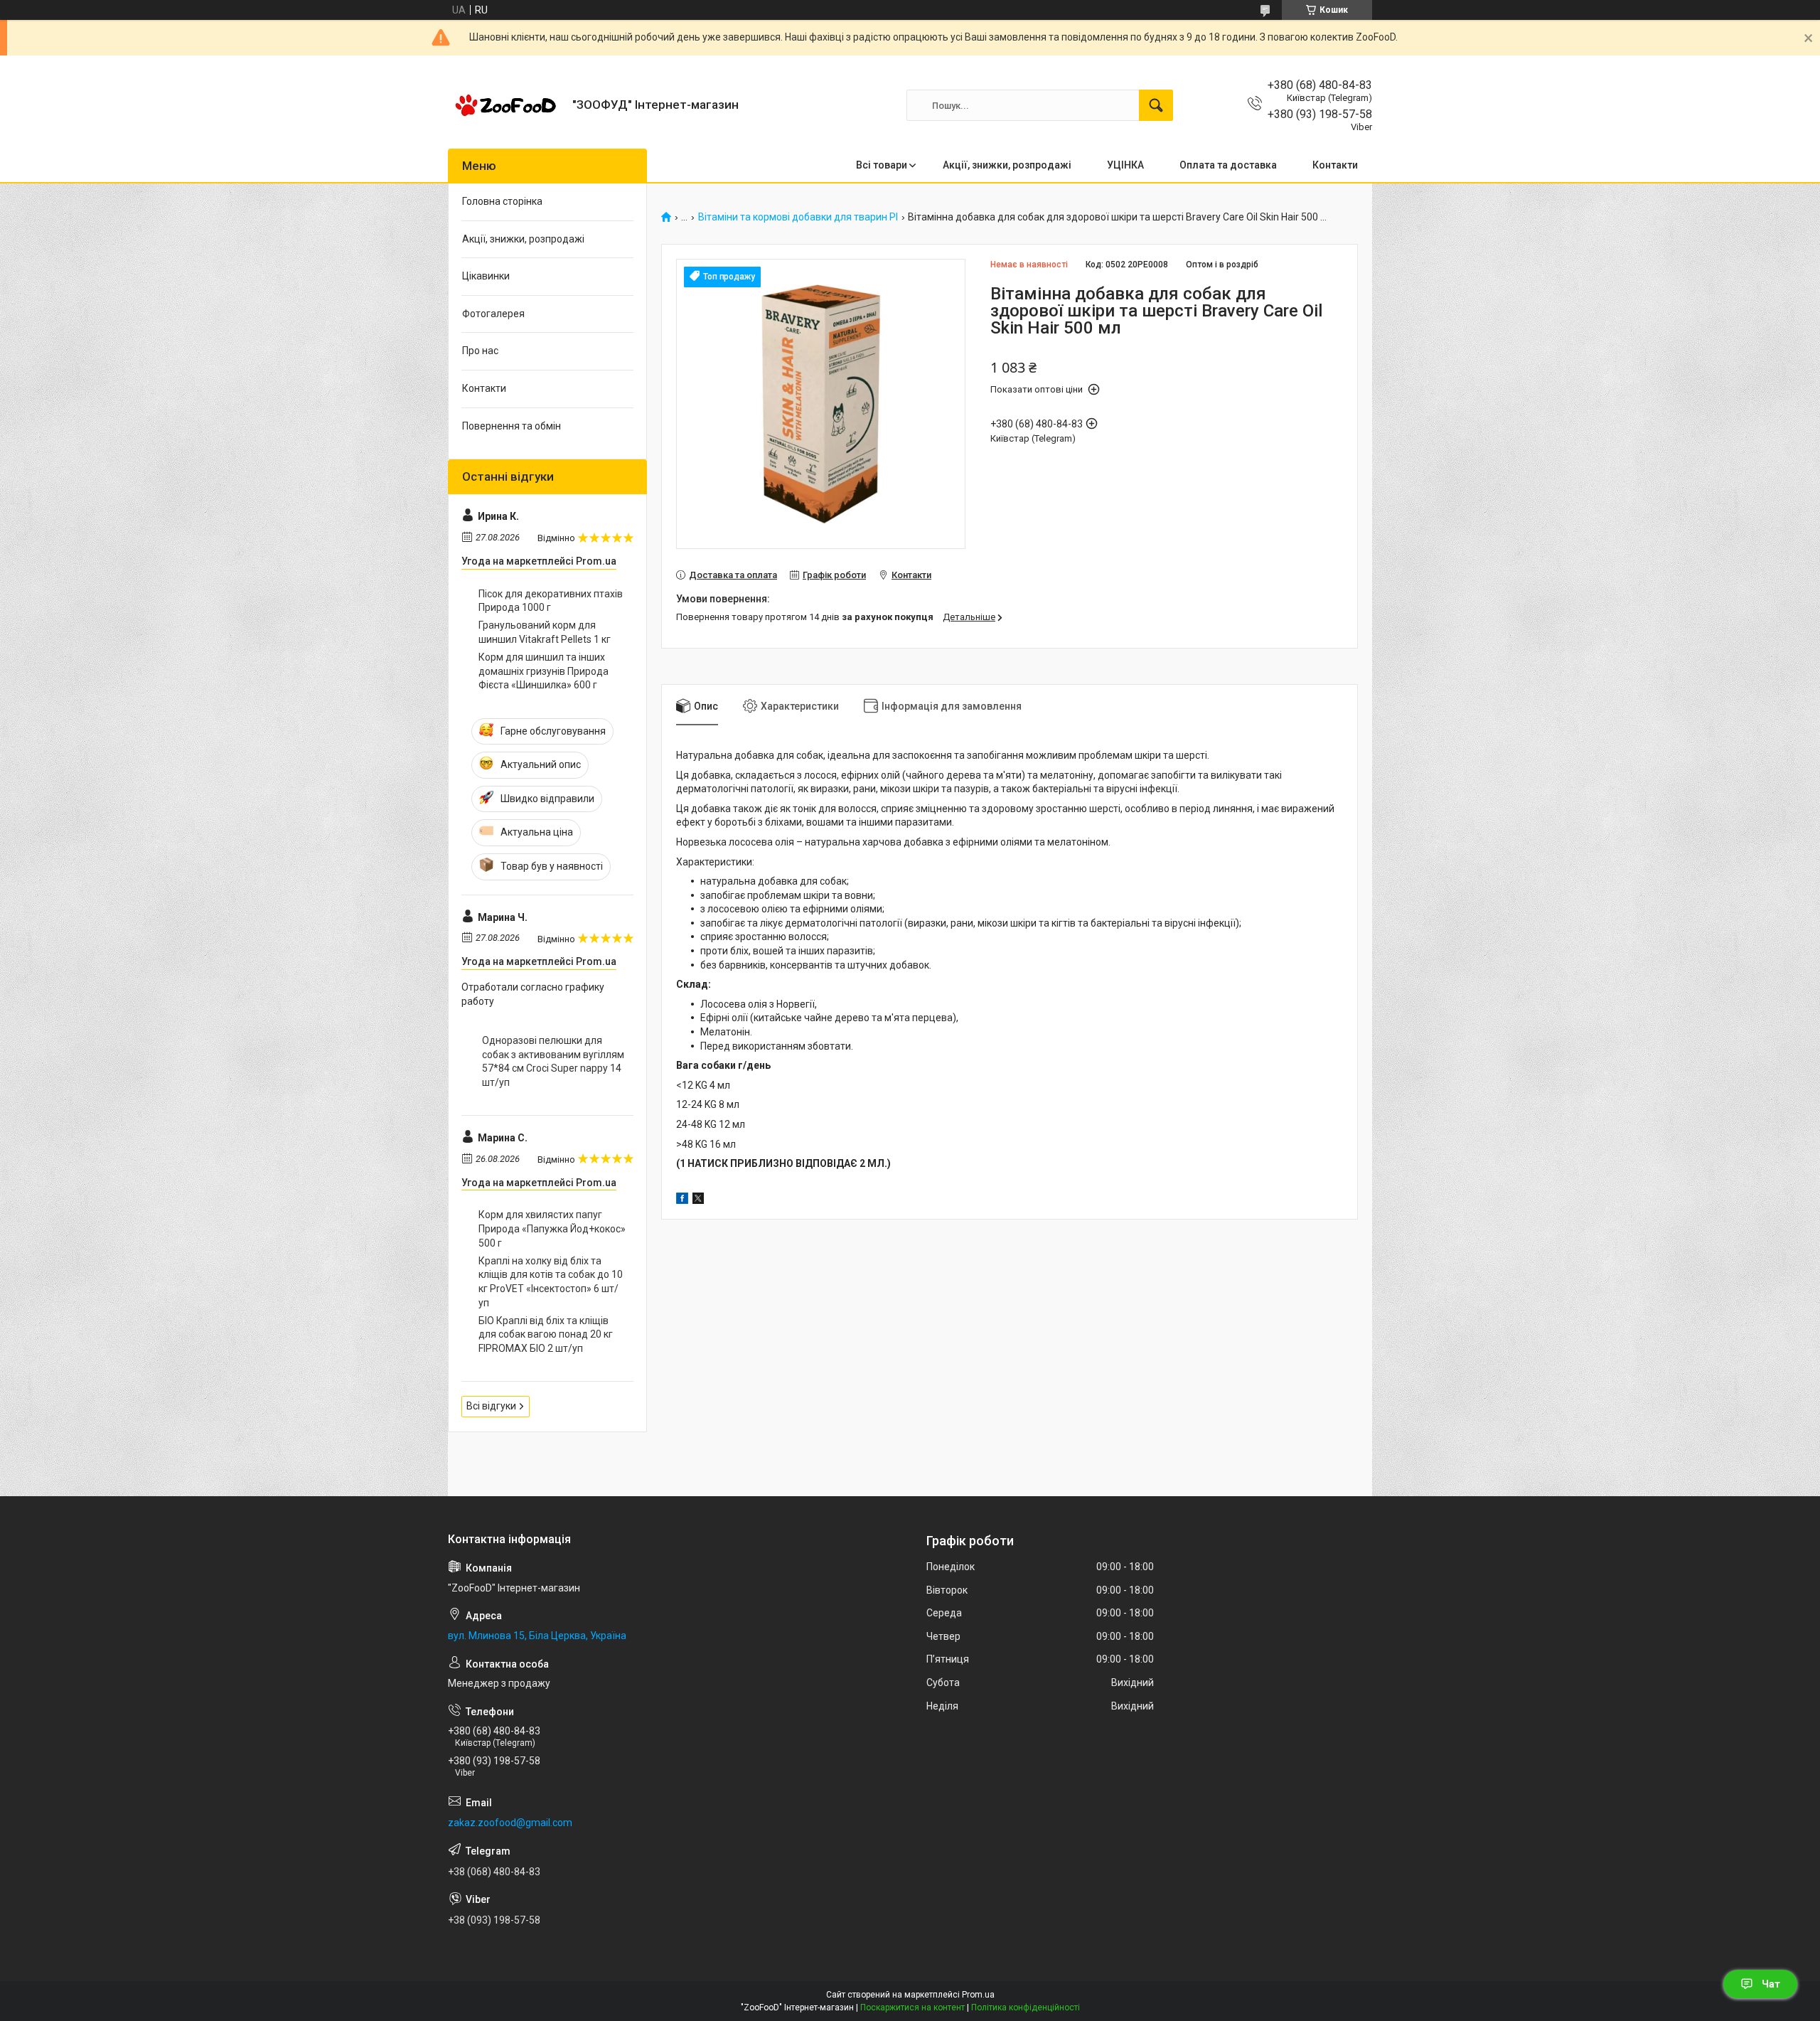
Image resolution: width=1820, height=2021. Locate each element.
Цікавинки (486, 276)
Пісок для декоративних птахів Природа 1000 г (551, 601)
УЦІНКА (1125, 165)
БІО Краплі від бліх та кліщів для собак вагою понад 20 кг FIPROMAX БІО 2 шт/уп (546, 1334)
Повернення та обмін (512, 426)
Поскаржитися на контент (912, 2007)
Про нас (480, 351)
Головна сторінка (502, 201)
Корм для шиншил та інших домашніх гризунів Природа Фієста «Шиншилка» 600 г (544, 671)
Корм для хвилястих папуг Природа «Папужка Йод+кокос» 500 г (552, 1228)
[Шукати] (1156, 105)
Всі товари (882, 165)
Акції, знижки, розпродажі (1007, 165)
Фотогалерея (493, 314)
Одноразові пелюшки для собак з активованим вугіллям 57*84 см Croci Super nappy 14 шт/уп (553, 1061)
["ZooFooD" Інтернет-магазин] (505, 105)
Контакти (1335, 165)
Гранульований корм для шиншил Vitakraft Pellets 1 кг (545, 632)
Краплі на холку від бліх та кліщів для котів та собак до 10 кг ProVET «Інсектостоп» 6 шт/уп (551, 1282)
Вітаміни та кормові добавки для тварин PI (798, 217)
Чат (1771, 1984)
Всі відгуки (491, 1406)
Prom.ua (978, 1995)
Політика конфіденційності (1026, 2007)
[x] (698, 1200)
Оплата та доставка (1228, 165)
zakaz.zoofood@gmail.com (510, 1823)
